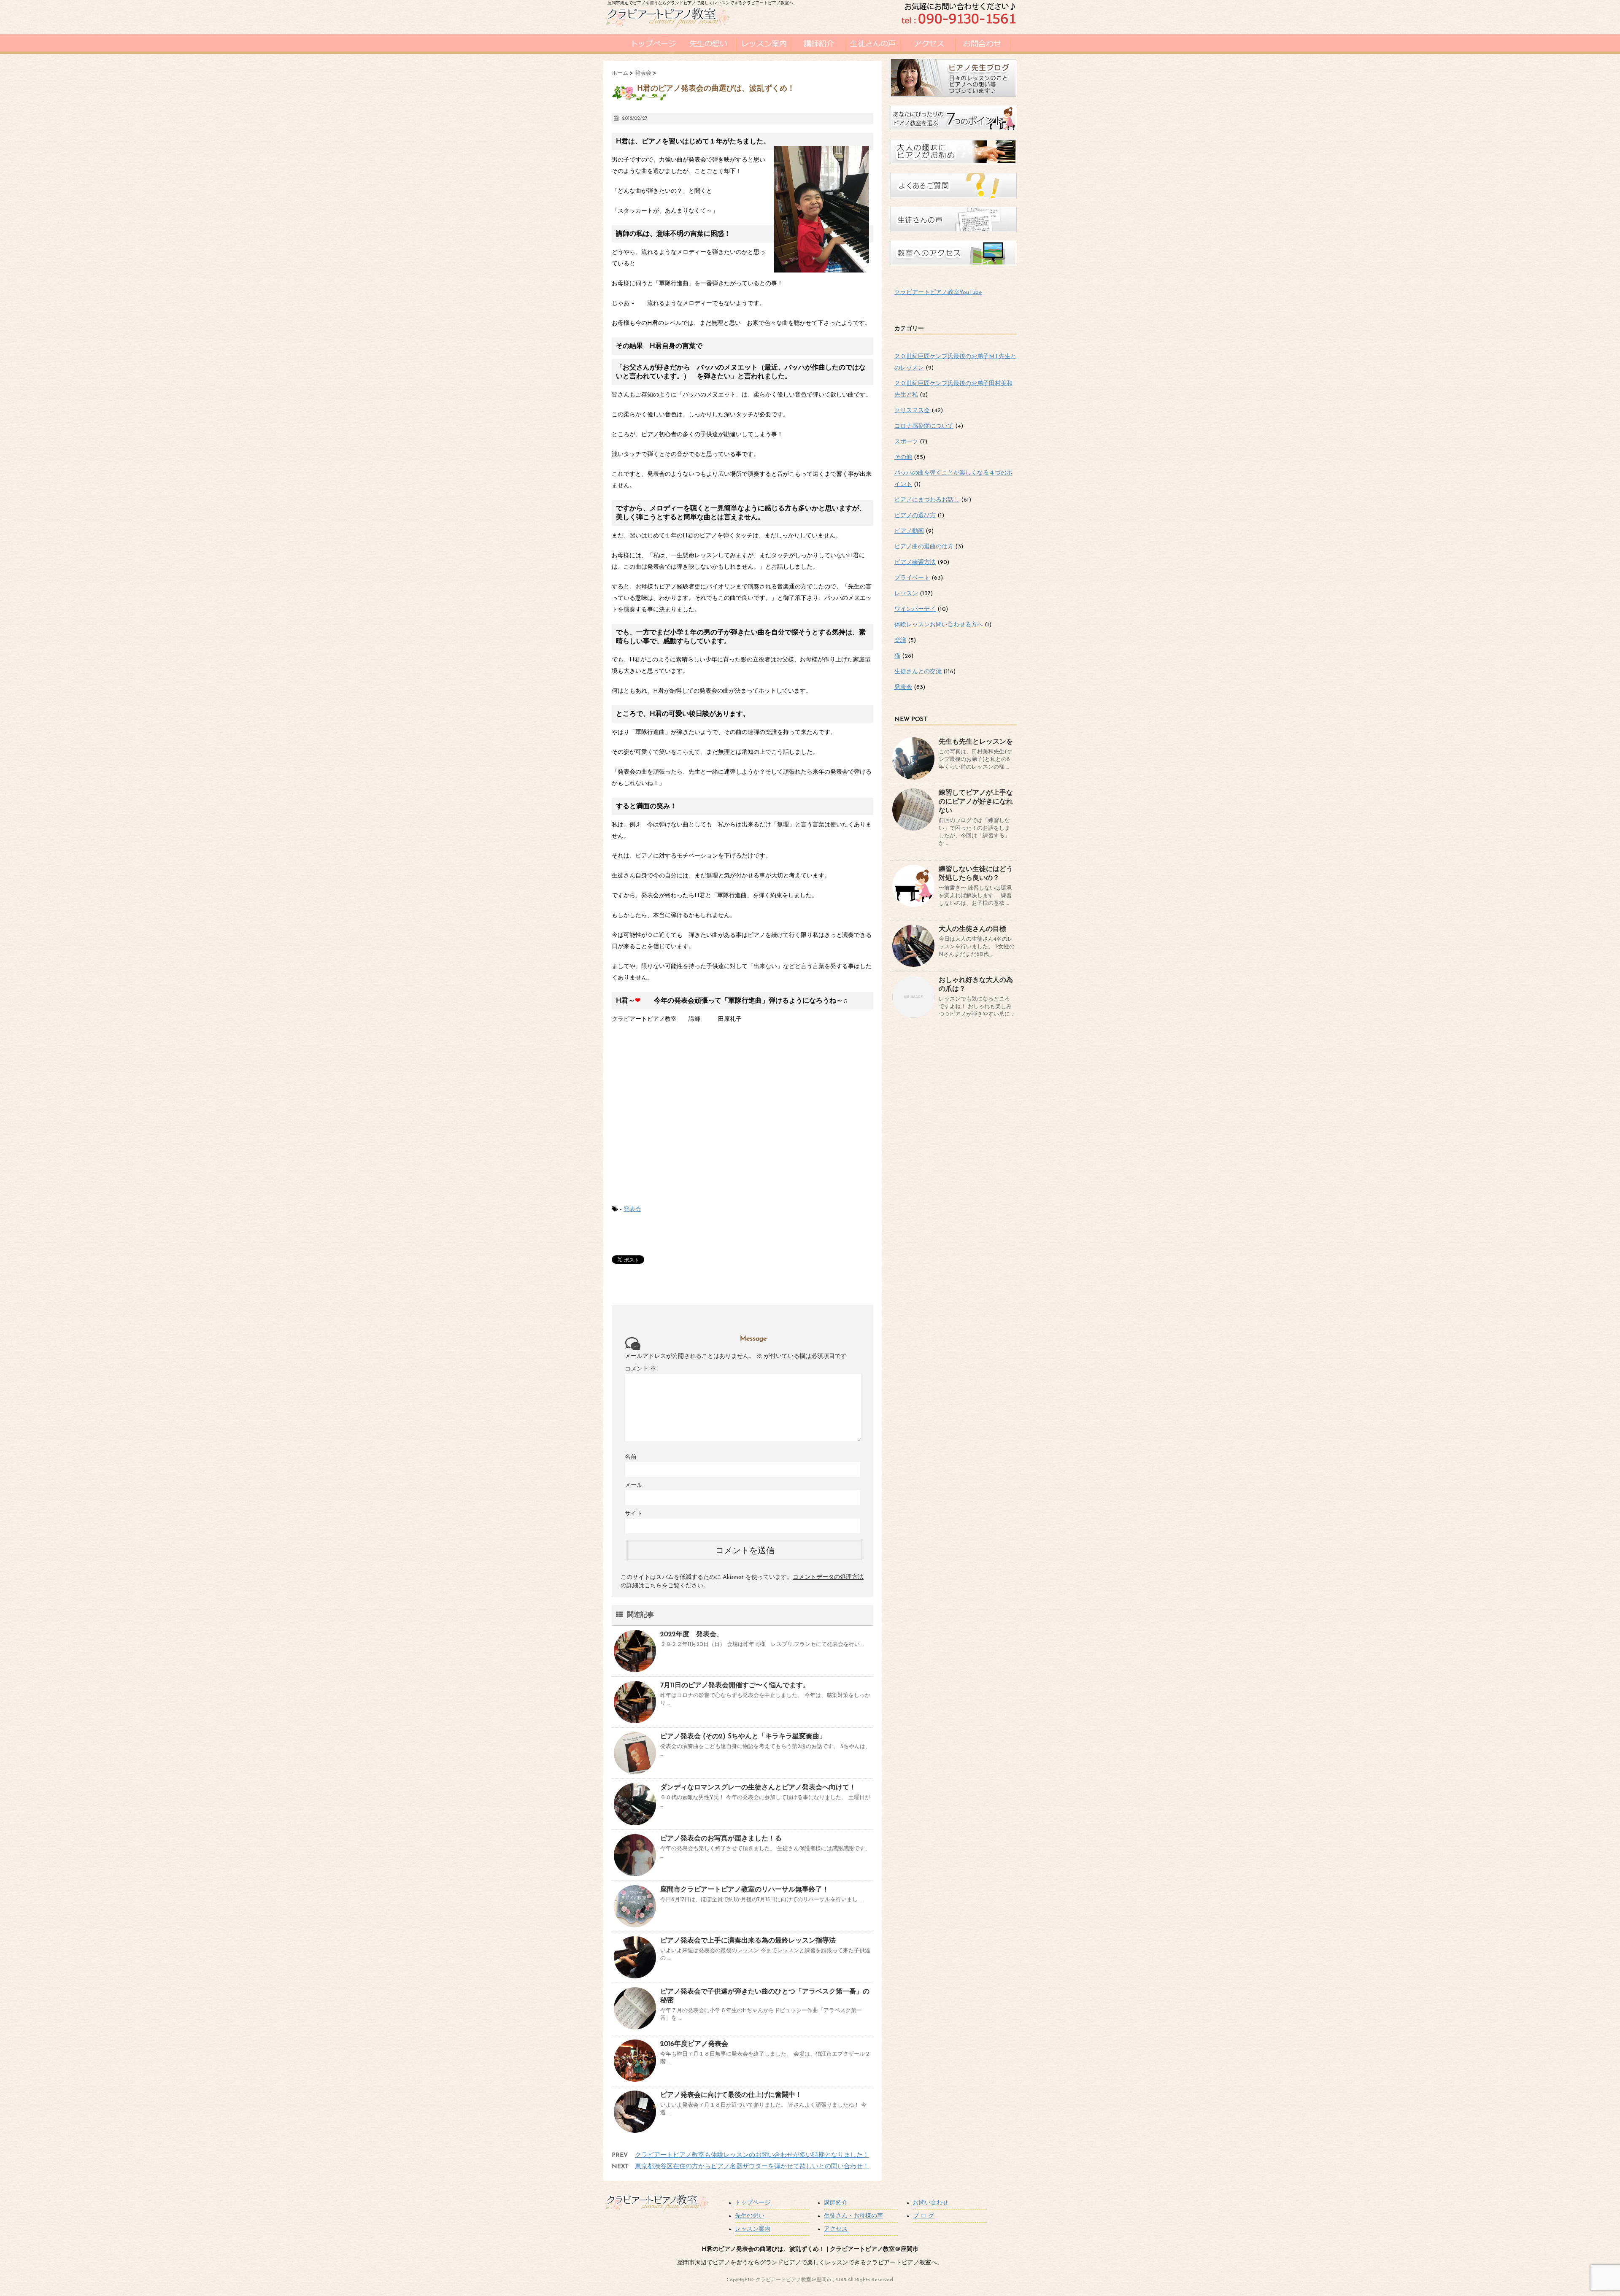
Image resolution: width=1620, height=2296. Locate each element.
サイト (634, 1514)
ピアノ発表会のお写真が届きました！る (721, 1839)
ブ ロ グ (923, 2216)
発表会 (632, 1210)
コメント (640, 1369)
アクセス (836, 2229)
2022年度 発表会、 (692, 1635)
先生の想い (750, 2216)
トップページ (753, 2203)
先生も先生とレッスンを (976, 742)
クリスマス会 (912, 411)
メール (634, 1485)
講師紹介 (836, 2203)
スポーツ (906, 442)
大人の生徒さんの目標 (972, 929)
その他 (903, 457)
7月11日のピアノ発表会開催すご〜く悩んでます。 (735, 1686)
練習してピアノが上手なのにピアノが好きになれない (976, 802)
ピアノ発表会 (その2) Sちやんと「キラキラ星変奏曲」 (743, 1737)
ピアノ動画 (909, 531)
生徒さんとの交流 (918, 672)
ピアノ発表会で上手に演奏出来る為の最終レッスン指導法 (748, 1941)
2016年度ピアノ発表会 (694, 2044)
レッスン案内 (753, 2229)
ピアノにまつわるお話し (927, 500)
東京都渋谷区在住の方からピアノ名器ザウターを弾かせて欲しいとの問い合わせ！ (752, 2167)
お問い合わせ (931, 2203)
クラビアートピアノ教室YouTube (938, 293)
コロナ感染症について (924, 426)
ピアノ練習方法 (915, 563)
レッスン (906, 594)
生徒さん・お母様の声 (853, 2216)
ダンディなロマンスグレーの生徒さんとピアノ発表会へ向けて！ (758, 1788)
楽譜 (900, 641)
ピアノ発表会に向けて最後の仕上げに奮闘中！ (731, 2095)
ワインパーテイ (915, 609)
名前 (631, 1457)
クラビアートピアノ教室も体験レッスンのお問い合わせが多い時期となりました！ (752, 2155)
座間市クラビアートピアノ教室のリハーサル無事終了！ (745, 1890)
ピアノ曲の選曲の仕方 (924, 547)
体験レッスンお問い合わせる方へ (939, 625)
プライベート (912, 578)
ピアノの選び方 (915, 516)
